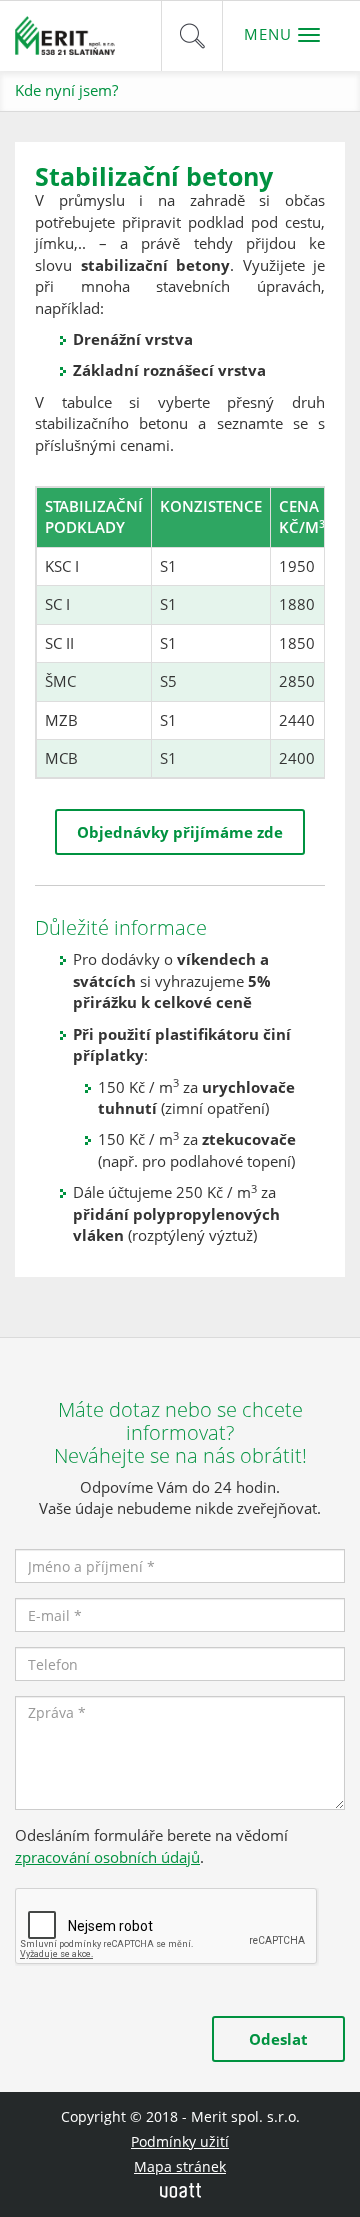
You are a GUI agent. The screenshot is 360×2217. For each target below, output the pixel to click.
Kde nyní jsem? (66, 90)
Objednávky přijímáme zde (180, 832)
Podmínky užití (180, 2141)
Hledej (192, 36)
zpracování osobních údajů (107, 1857)
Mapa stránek (180, 2166)
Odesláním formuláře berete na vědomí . (151, 1845)
